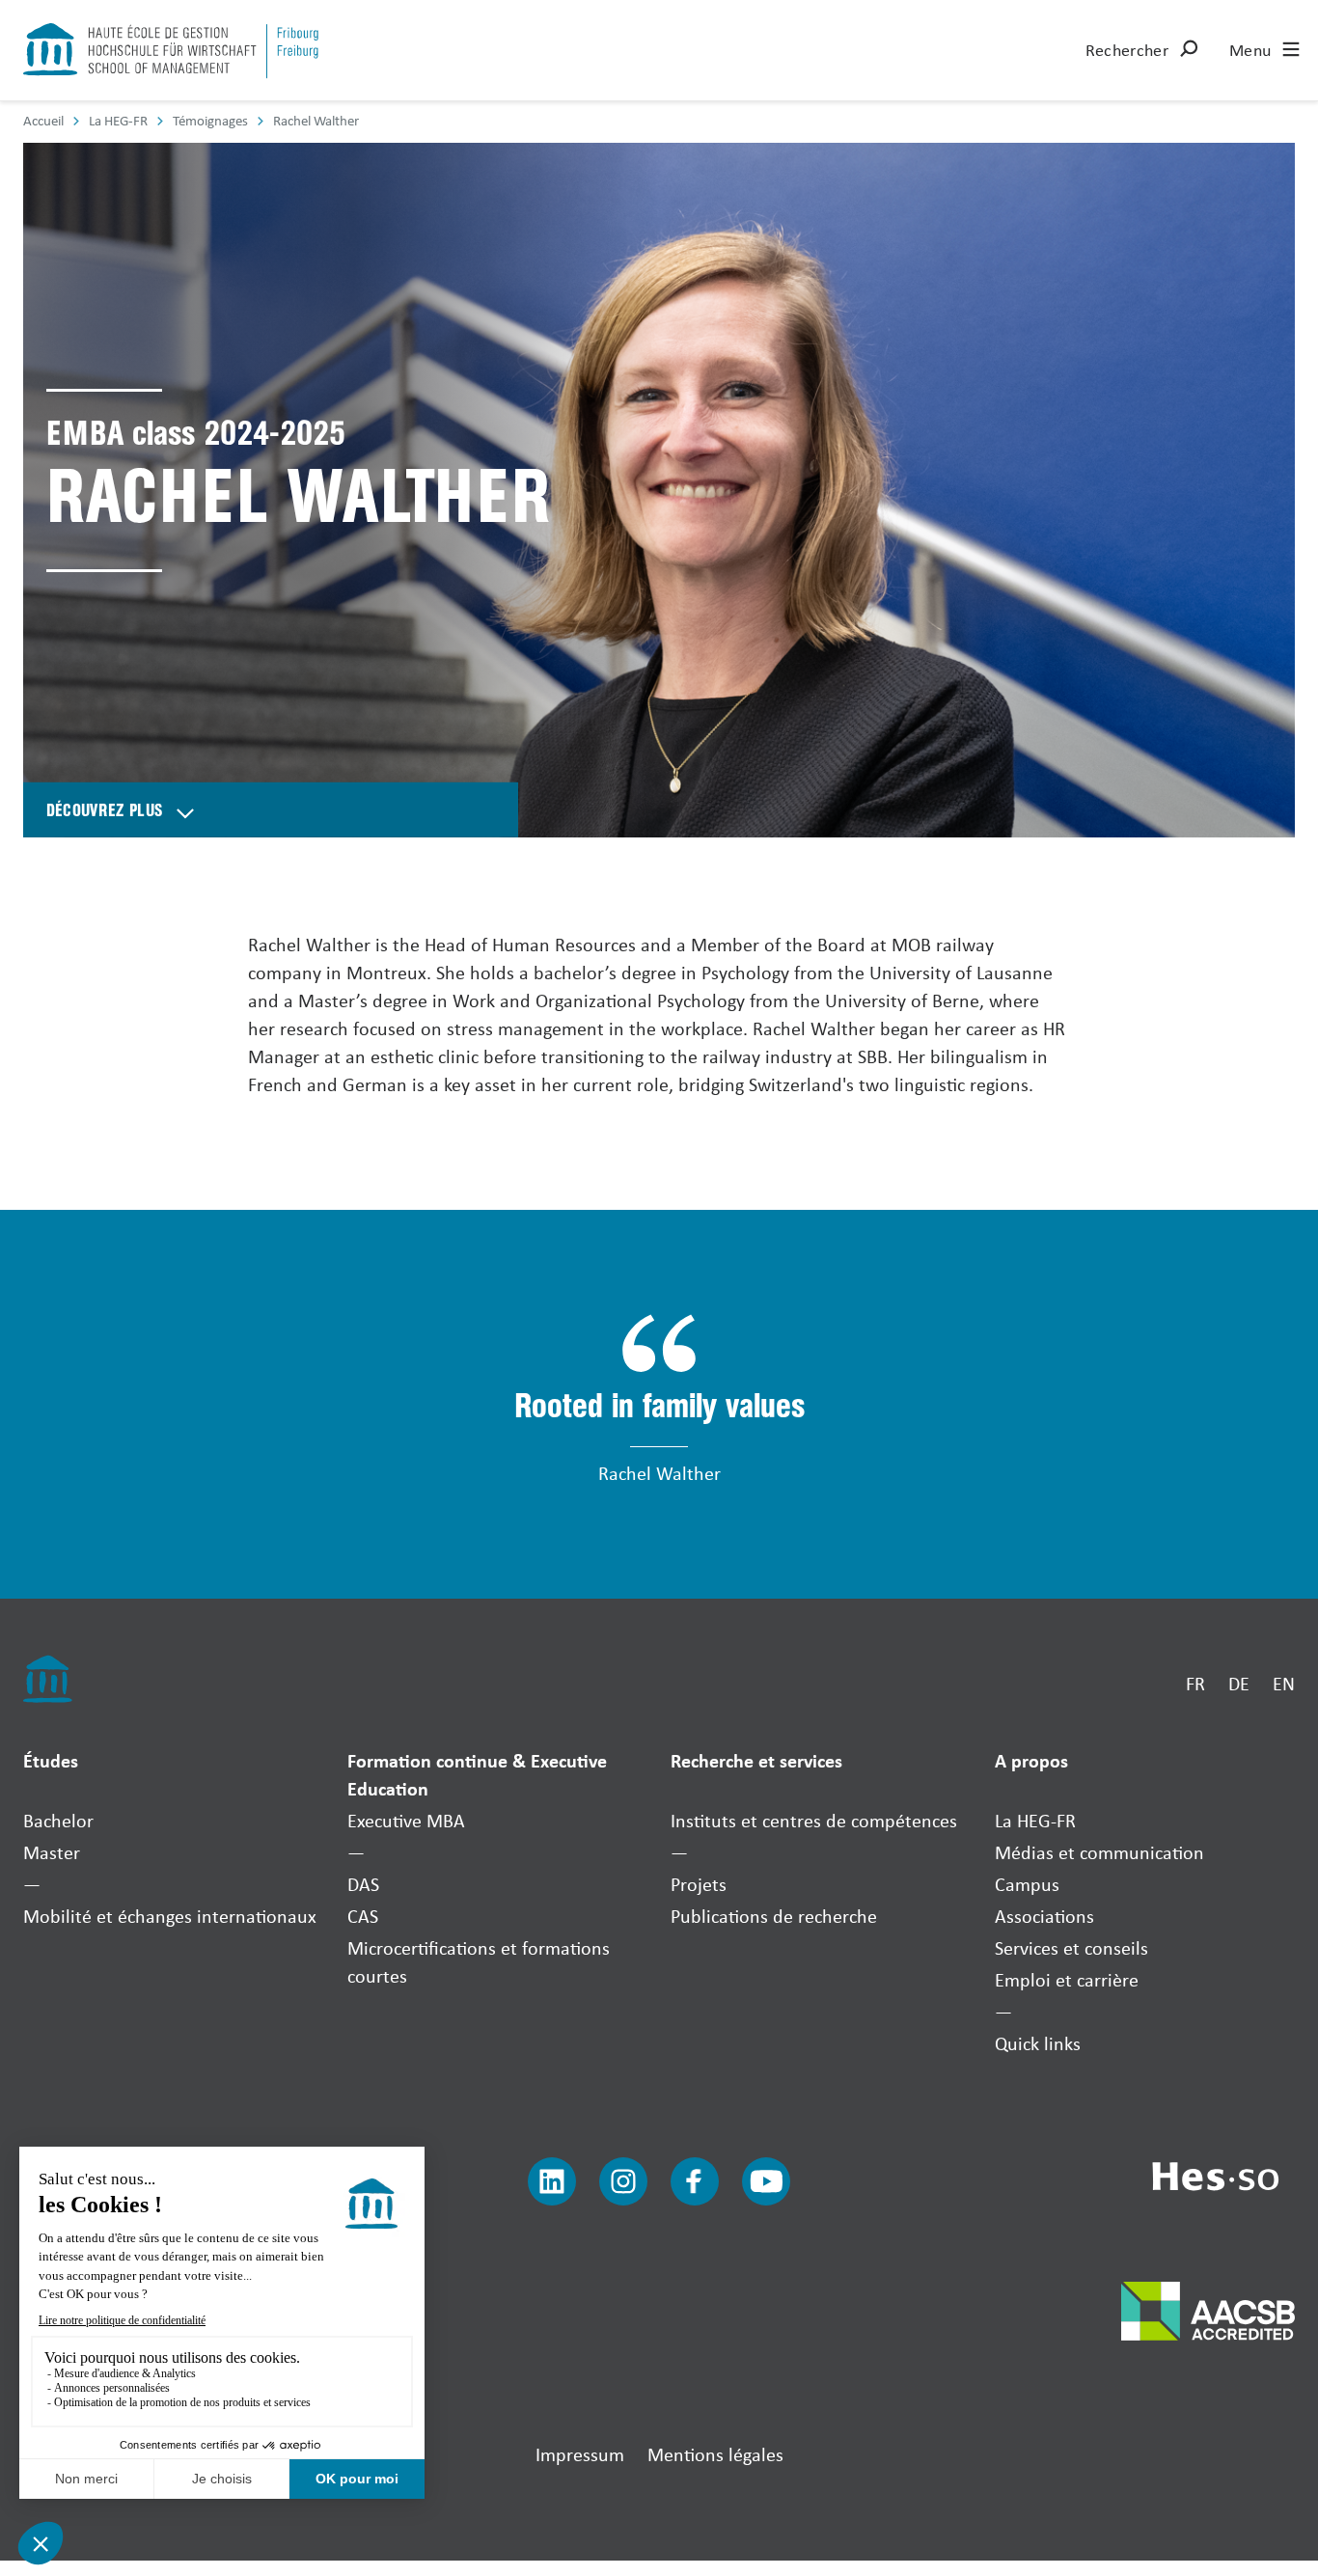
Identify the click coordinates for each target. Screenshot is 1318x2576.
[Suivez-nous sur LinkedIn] (552, 2181)
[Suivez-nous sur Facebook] (695, 2181)
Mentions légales (715, 2454)
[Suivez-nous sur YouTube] (766, 2181)
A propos (1031, 1760)
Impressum (580, 2454)
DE (1239, 1683)
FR (1195, 1683)
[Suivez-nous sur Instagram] (623, 2181)
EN (1284, 1683)
